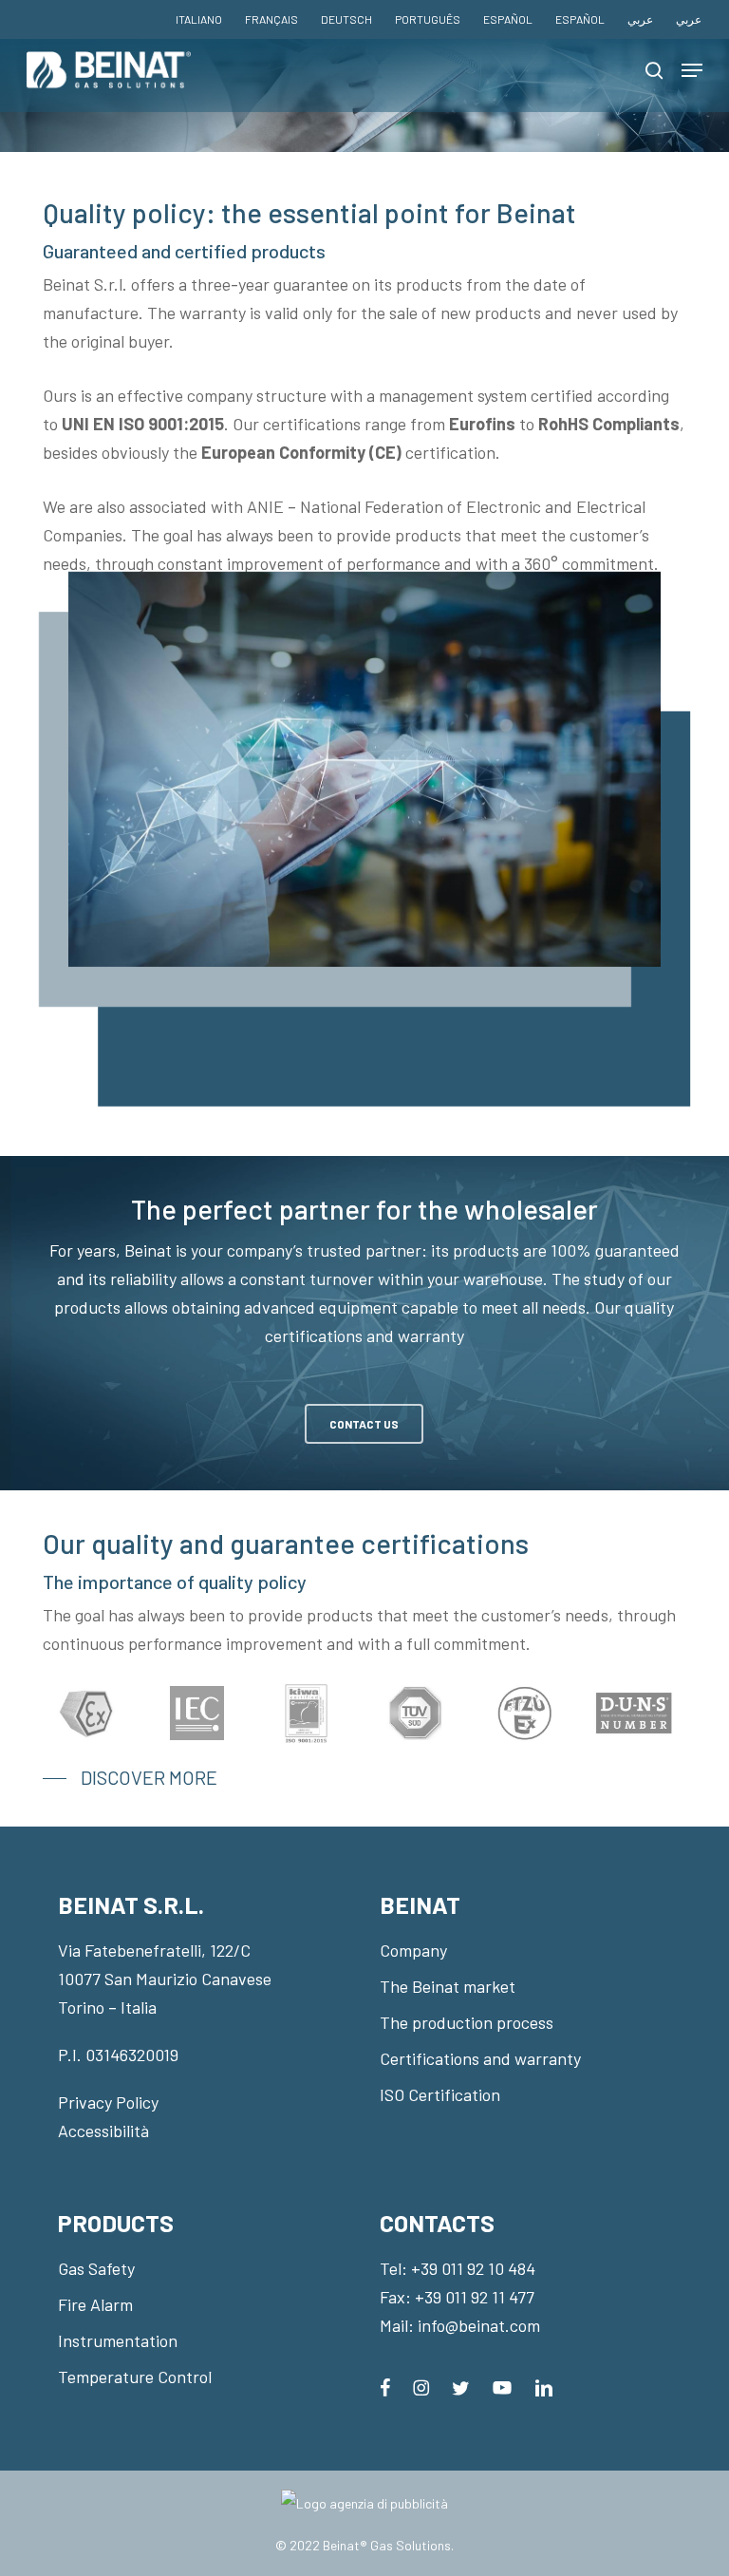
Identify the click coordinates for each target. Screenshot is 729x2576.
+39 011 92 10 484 (473, 2268)
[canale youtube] (502, 2386)
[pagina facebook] (385, 2386)
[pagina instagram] (421, 2386)
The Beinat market (448, 1986)
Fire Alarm (95, 2304)
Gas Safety (96, 2268)
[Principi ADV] (364, 2511)
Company (413, 1950)
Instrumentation (118, 2340)
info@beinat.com (479, 2325)
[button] (692, 70)
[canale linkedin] (544, 2386)
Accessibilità (103, 2131)
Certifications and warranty (480, 2058)
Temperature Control (135, 2377)
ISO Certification (440, 2094)
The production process (467, 2022)
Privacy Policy (108, 2102)
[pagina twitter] (461, 2386)
